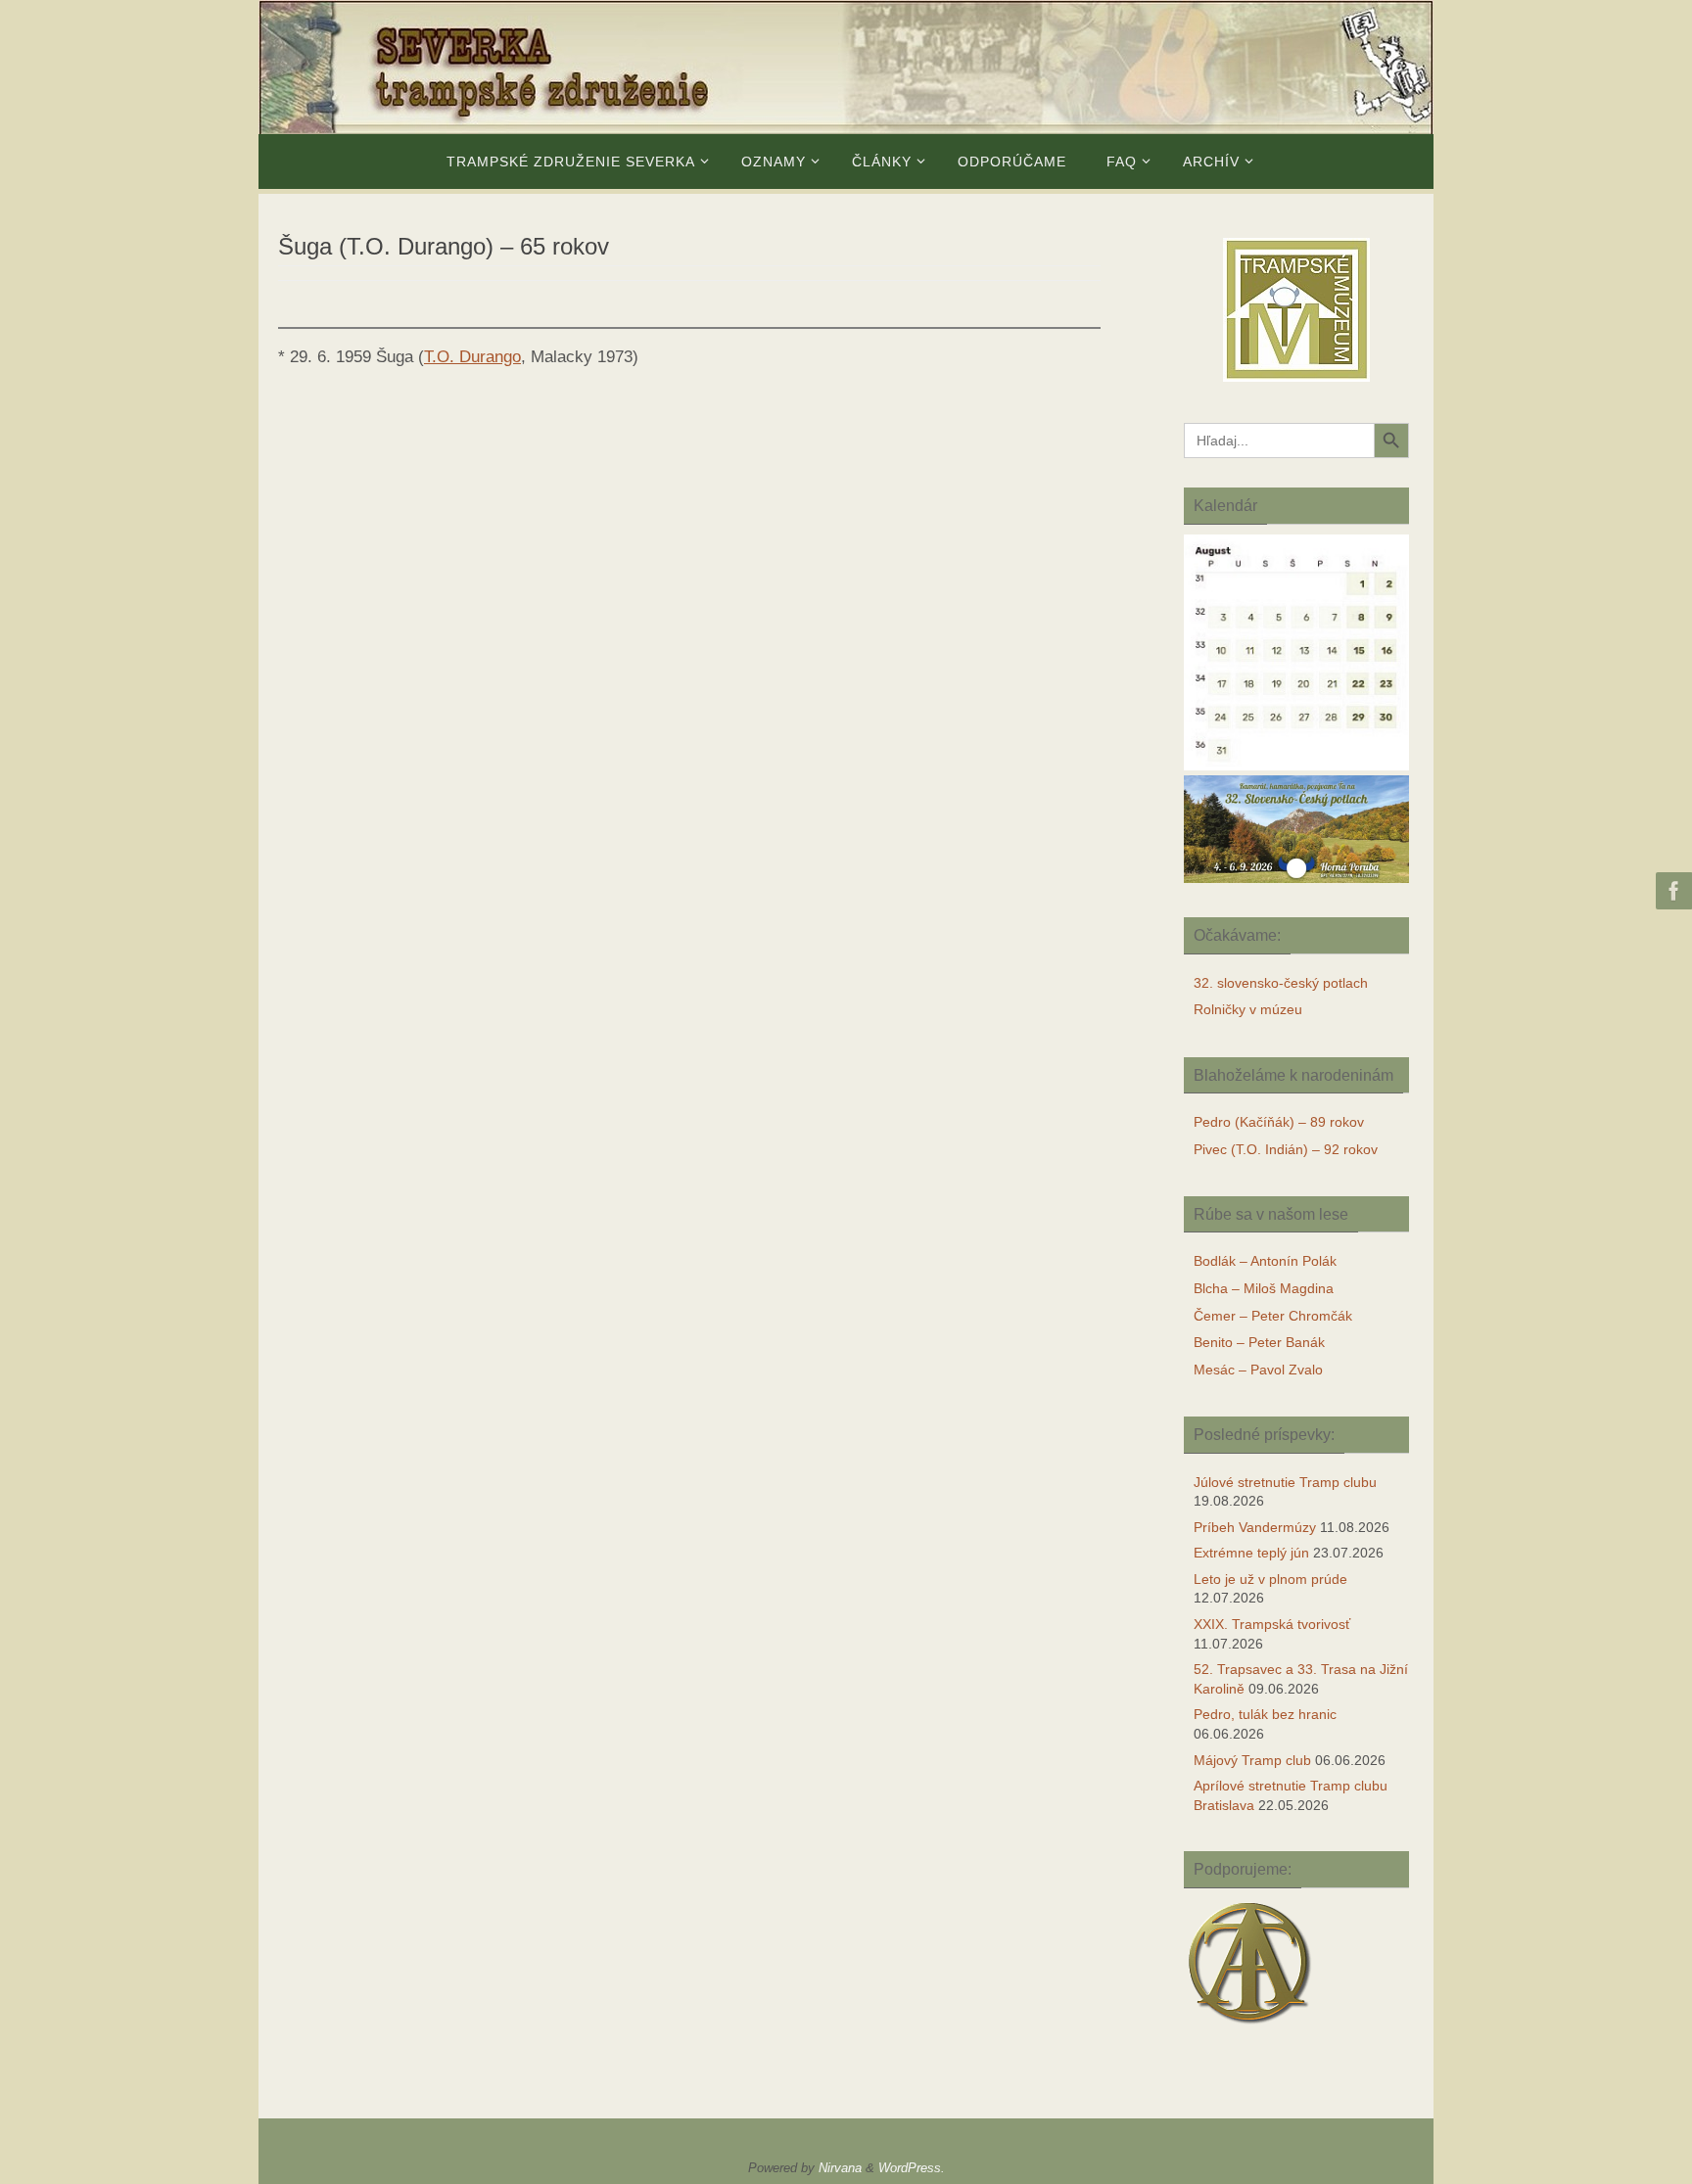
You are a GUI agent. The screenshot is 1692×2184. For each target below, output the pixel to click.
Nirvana (840, 2168)
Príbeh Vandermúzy (1255, 1527)
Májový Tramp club (1252, 1760)
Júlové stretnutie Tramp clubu (1285, 1482)
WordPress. (912, 2168)
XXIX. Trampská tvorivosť (1272, 1624)
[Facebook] (1671, 891)
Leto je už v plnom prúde (1270, 1579)
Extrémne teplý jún (1251, 1553)
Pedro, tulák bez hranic (1265, 1714)
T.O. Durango (472, 357)
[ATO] (1250, 2026)
